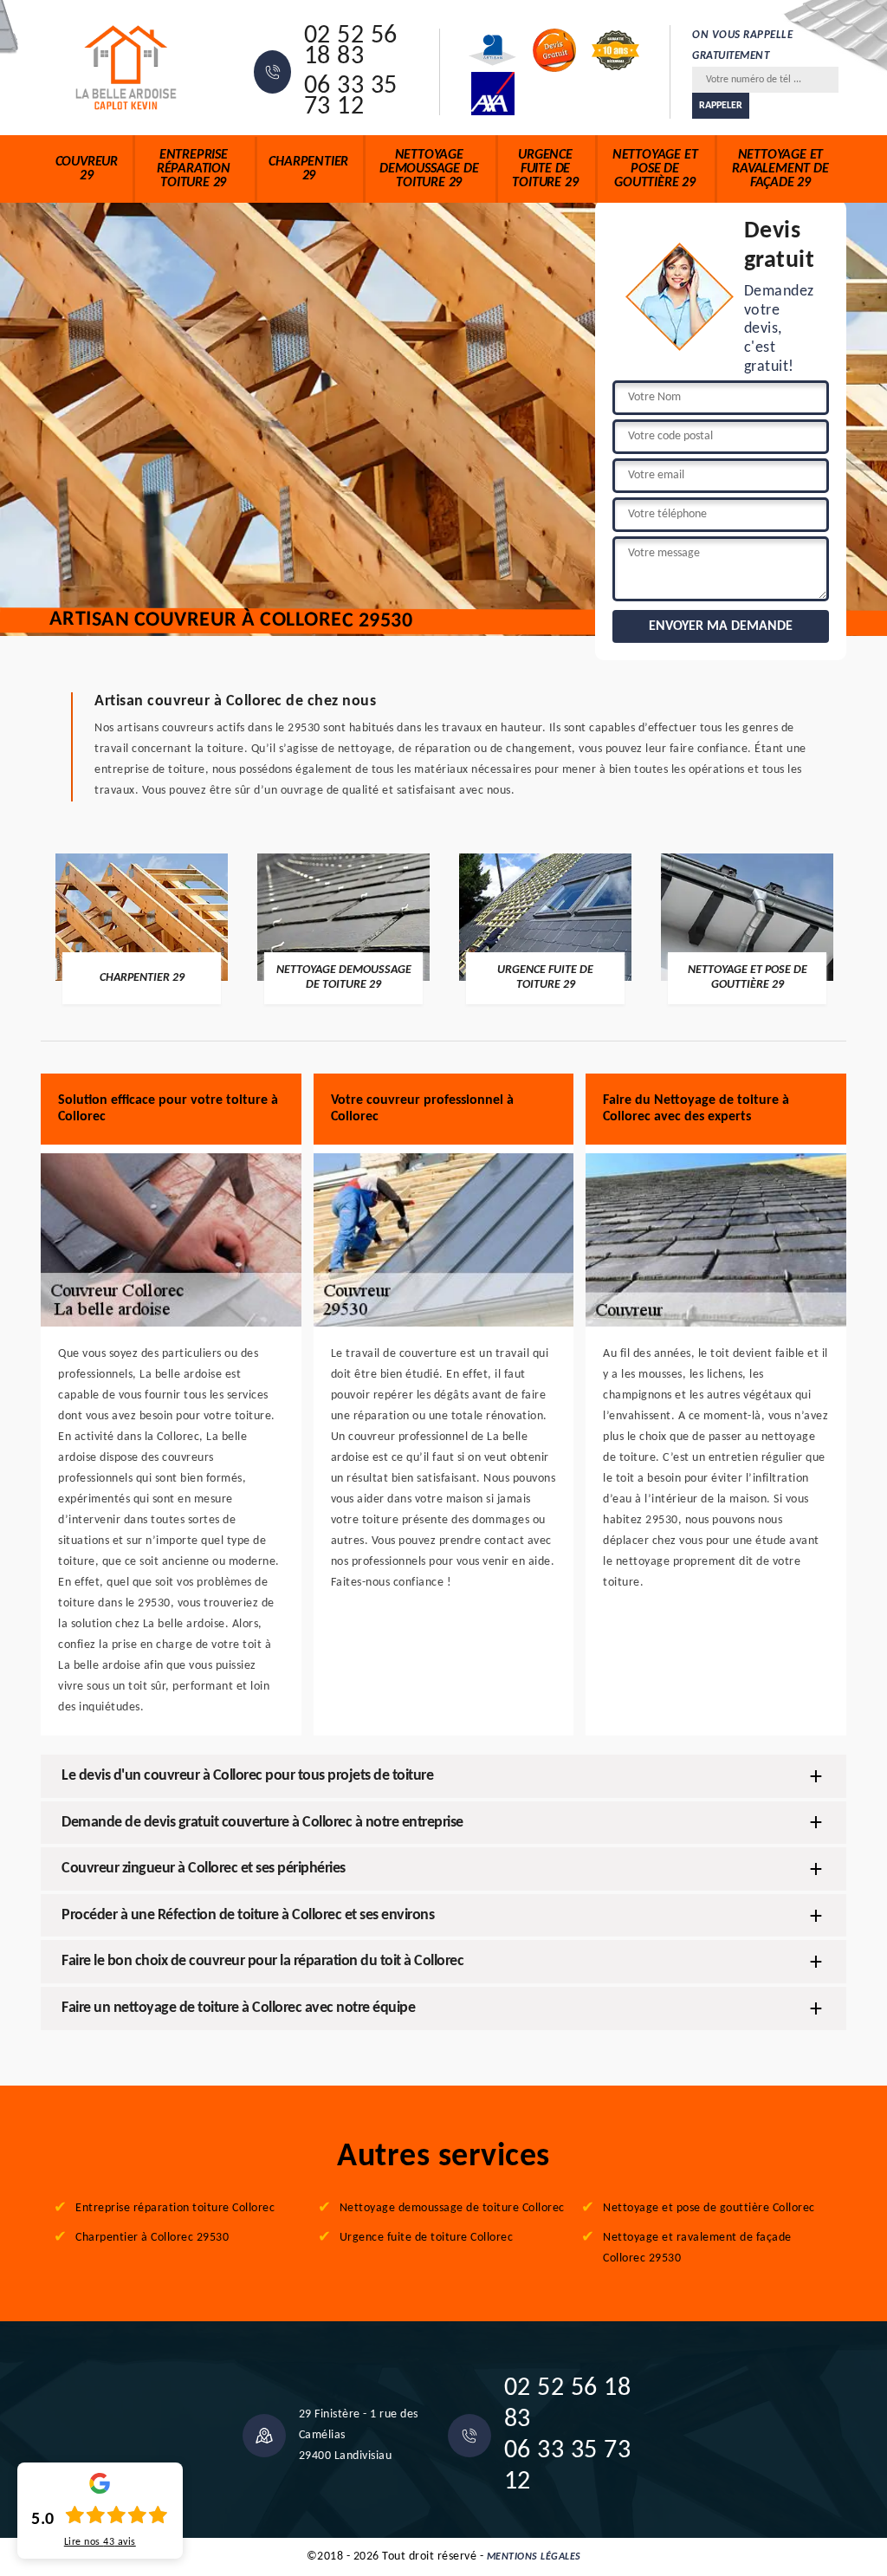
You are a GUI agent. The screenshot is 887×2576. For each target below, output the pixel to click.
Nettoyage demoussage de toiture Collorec (452, 2208)
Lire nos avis (100, 2542)
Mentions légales (534, 2557)
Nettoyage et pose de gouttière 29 (655, 169)
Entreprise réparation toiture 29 (194, 169)
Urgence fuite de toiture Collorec (427, 2238)
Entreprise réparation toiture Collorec (175, 2208)
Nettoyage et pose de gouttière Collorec (709, 2208)
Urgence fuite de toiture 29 (545, 169)
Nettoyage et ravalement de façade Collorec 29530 (697, 2248)
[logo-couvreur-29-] (126, 68)
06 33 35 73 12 (351, 97)
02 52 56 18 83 (351, 47)
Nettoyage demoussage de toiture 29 (429, 169)
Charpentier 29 (308, 169)
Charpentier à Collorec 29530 (152, 2238)
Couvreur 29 (87, 169)
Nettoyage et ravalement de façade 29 (780, 169)
